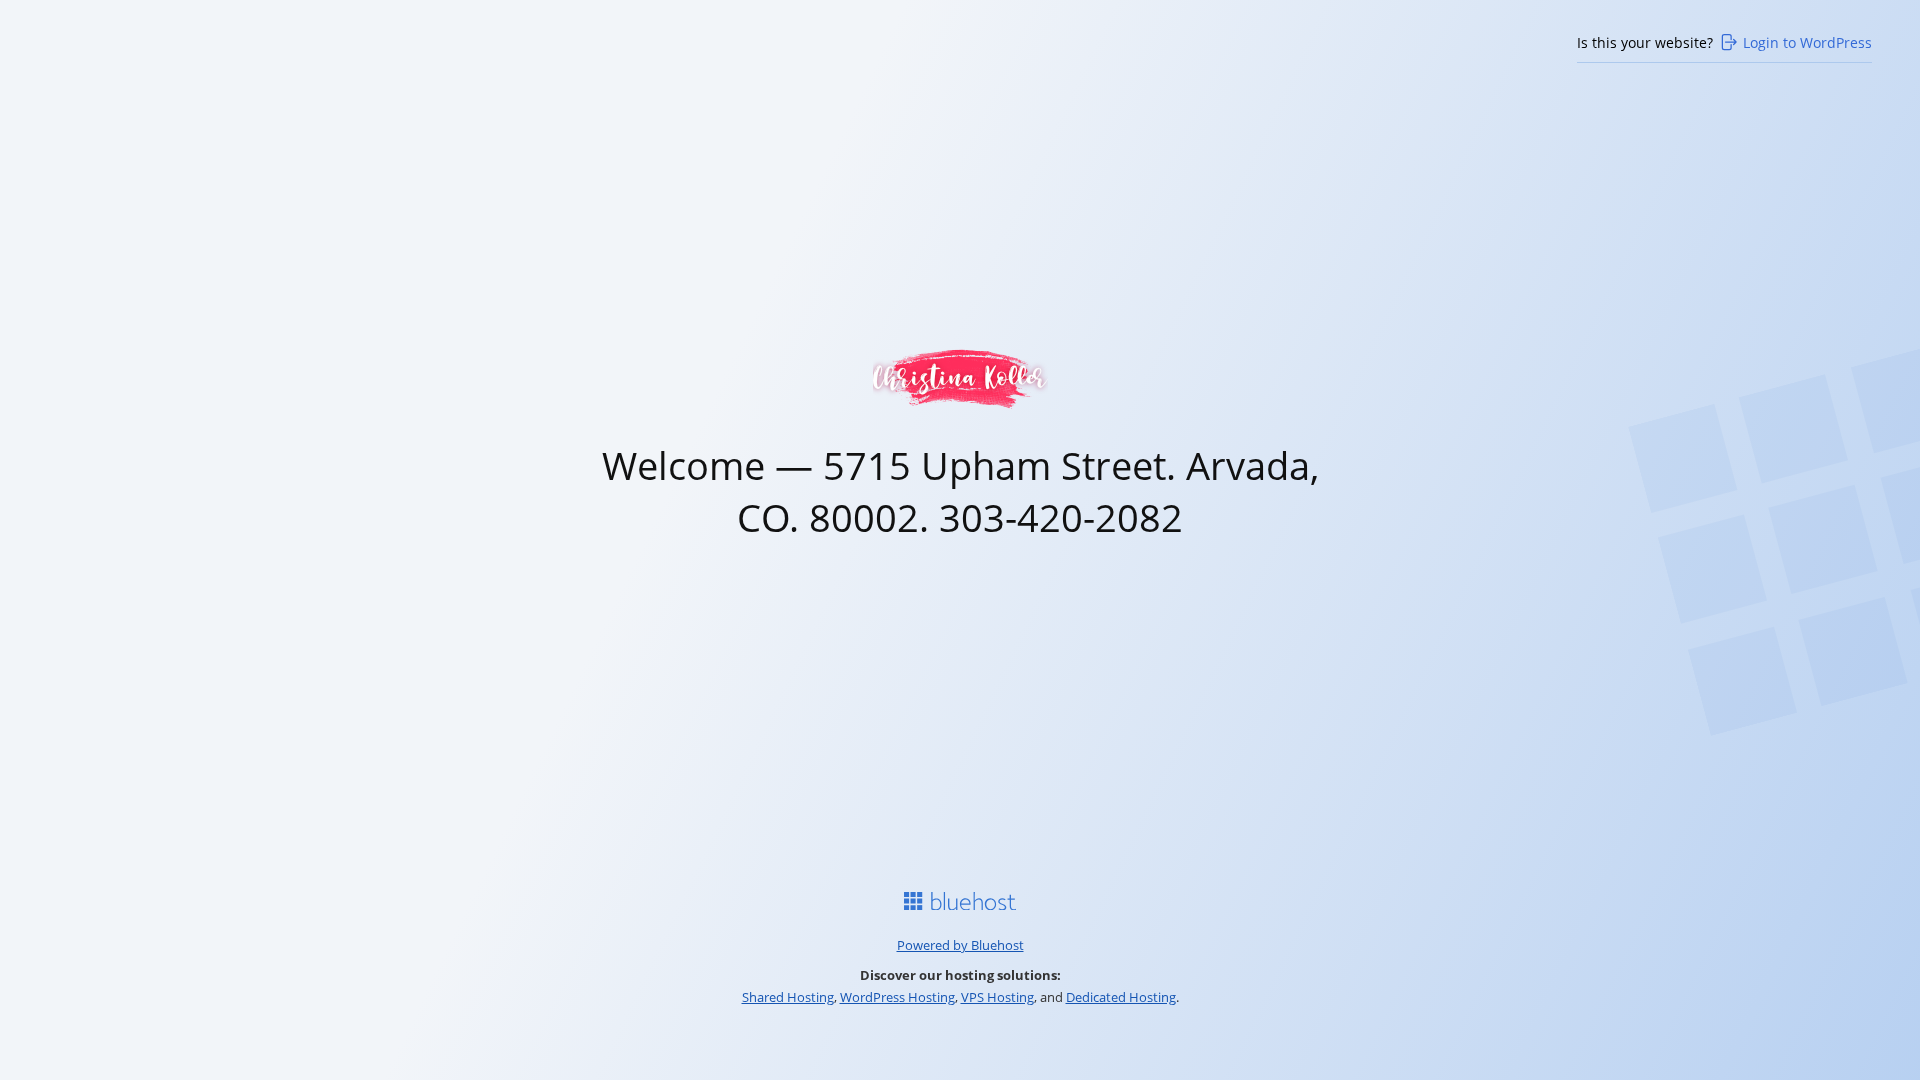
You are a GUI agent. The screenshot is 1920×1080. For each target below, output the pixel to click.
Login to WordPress (1807, 42)
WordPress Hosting (897, 997)
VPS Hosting (997, 997)
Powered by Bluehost (960, 945)
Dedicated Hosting (1121, 997)
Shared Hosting (788, 997)
